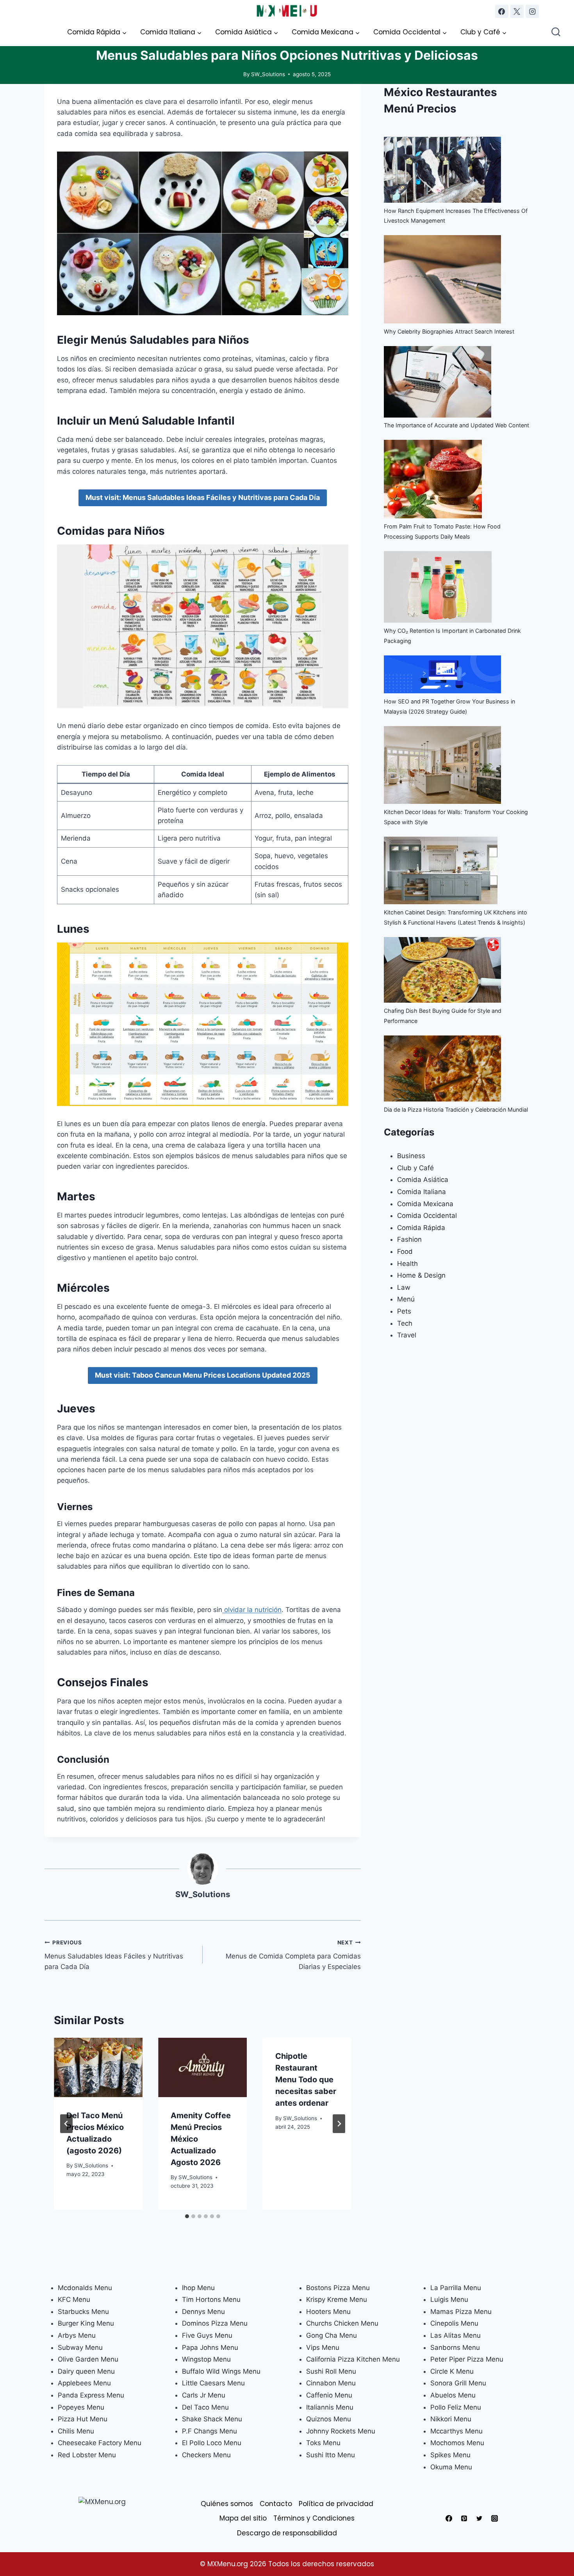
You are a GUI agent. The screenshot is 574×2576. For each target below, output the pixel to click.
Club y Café (415, 1168)
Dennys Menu (203, 2312)
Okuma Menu (451, 2467)
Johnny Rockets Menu (341, 2431)
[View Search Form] (556, 33)
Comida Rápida (421, 1228)
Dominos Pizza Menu (215, 2323)
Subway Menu (80, 2347)
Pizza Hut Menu (83, 2419)
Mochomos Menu (457, 2443)
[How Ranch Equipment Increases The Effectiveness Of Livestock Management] (442, 170)
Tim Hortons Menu (211, 2299)
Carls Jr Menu (204, 2395)
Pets (404, 1311)
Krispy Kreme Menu (337, 2299)
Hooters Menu (328, 2312)
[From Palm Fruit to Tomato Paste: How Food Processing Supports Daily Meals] (433, 479)
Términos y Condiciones (314, 2518)
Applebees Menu (84, 2383)
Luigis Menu (449, 2299)
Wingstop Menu (206, 2359)
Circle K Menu (452, 2371)
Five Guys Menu (207, 2335)
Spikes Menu (450, 2455)
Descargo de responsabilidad (287, 2533)
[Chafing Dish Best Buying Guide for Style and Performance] (442, 970)
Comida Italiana (422, 1192)
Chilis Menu (76, 2431)
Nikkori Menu (451, 2419)
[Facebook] (502, 11)
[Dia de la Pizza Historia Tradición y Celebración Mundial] (442, 1068)
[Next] (339, 2124)
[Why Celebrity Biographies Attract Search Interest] (442, 279)
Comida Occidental (427, 1216)
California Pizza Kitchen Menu (353, 2359)
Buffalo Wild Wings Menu (221, 2371)
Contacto (276, 2504)
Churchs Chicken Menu (342, 2323)
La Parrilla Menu (456, 2288)
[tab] (187, 2216)
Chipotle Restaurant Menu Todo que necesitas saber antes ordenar (306, 2080)
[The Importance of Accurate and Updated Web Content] (438, 382)
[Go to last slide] (66, 2124)
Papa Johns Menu (210, 2347)
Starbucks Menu (83, 2312)
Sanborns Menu (455, 2347)
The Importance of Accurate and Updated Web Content (456, 425)
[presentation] (98, 2067)
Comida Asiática (423, 1180)
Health (407, 1264)
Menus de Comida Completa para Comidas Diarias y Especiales (293, 1955)
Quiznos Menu (329, 2419)
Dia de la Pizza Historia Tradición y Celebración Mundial (456, 1109)
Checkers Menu (206, 2455)
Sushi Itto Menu (331, 2455)
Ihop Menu (198, 2288)
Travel (407, 1335)
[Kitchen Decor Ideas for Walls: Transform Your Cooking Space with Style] (442, 765)
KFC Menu (74, 2299)
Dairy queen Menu (86, 2371)
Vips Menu (323, 2347)
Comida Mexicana (425, 1204)
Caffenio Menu (329, 2395)
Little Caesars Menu (213, 2383)
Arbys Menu (77, 2335)
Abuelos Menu (453, 2395)
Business (411, 1156)
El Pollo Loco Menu (212, 2443)
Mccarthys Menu (456, 2431)
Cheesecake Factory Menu (100, 2443)
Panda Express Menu (91, 2395)
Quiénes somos (227, 2504)
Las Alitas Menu (455, 2335)
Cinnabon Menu (331, 2383)
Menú (406, 1299)
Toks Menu (323, 2443)
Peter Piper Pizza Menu (467, 2359)
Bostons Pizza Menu (338, 2288)
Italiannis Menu (330, 2407)
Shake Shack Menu (212, 2419)
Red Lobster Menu (87, 2455)
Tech (405, 1323)
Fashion (409, 1239)
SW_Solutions (268, 74)
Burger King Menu (86, 2323)
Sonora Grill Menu (458, 2383)
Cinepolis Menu (454, 2323)
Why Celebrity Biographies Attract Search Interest (449, 331)
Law (404, 1287)
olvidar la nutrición (252, 1610)
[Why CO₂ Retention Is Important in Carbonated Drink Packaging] (438, 587)
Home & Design (421, 1275)
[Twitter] (480, 2519)
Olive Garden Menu (88, 2359)
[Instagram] (532, 11)
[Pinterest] (464, 2519)
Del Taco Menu (205, 2407)
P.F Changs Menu (209, 2431)
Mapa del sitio (243, 2518)
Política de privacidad (336, 2504)
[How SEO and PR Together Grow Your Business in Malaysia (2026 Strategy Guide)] (442, 674)
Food (405, 1251)
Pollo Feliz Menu (456, 2407)
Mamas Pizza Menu (461, 2312)
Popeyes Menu (81, 2407)
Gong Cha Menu (332, 2335)
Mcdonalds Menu (85, 2288)
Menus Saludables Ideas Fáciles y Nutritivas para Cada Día (114, 1955)
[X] (517, 11)
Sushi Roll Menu (331, 2371)
